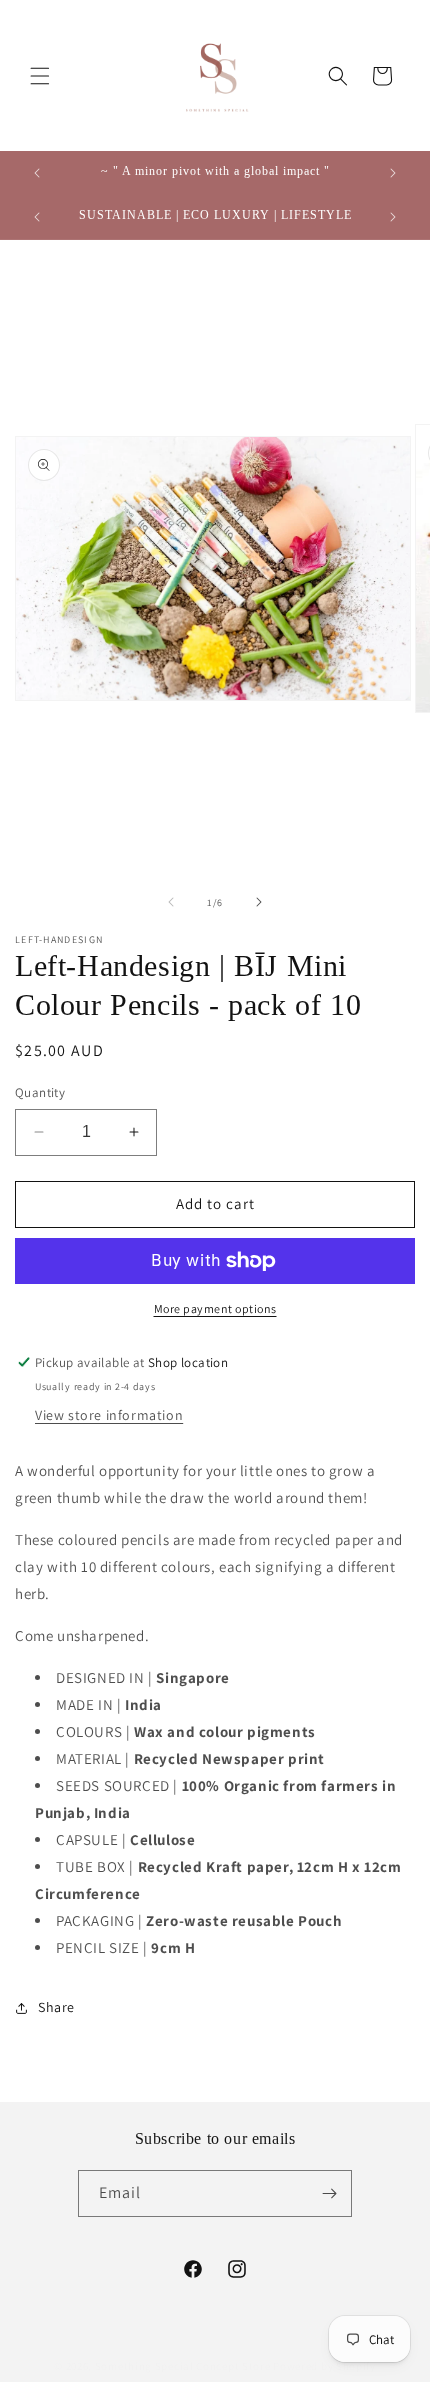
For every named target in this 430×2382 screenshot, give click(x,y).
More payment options (215, 1308)
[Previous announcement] (37, 173)
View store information (109, 1415)
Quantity (40, 1092)
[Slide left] (171, 902)
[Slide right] (259, 902)
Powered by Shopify (324, 2366)
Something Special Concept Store (183, 2366)
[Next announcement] (393, 173)
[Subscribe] (329, 2193)
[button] (40, 76)
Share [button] (56, 2007)
